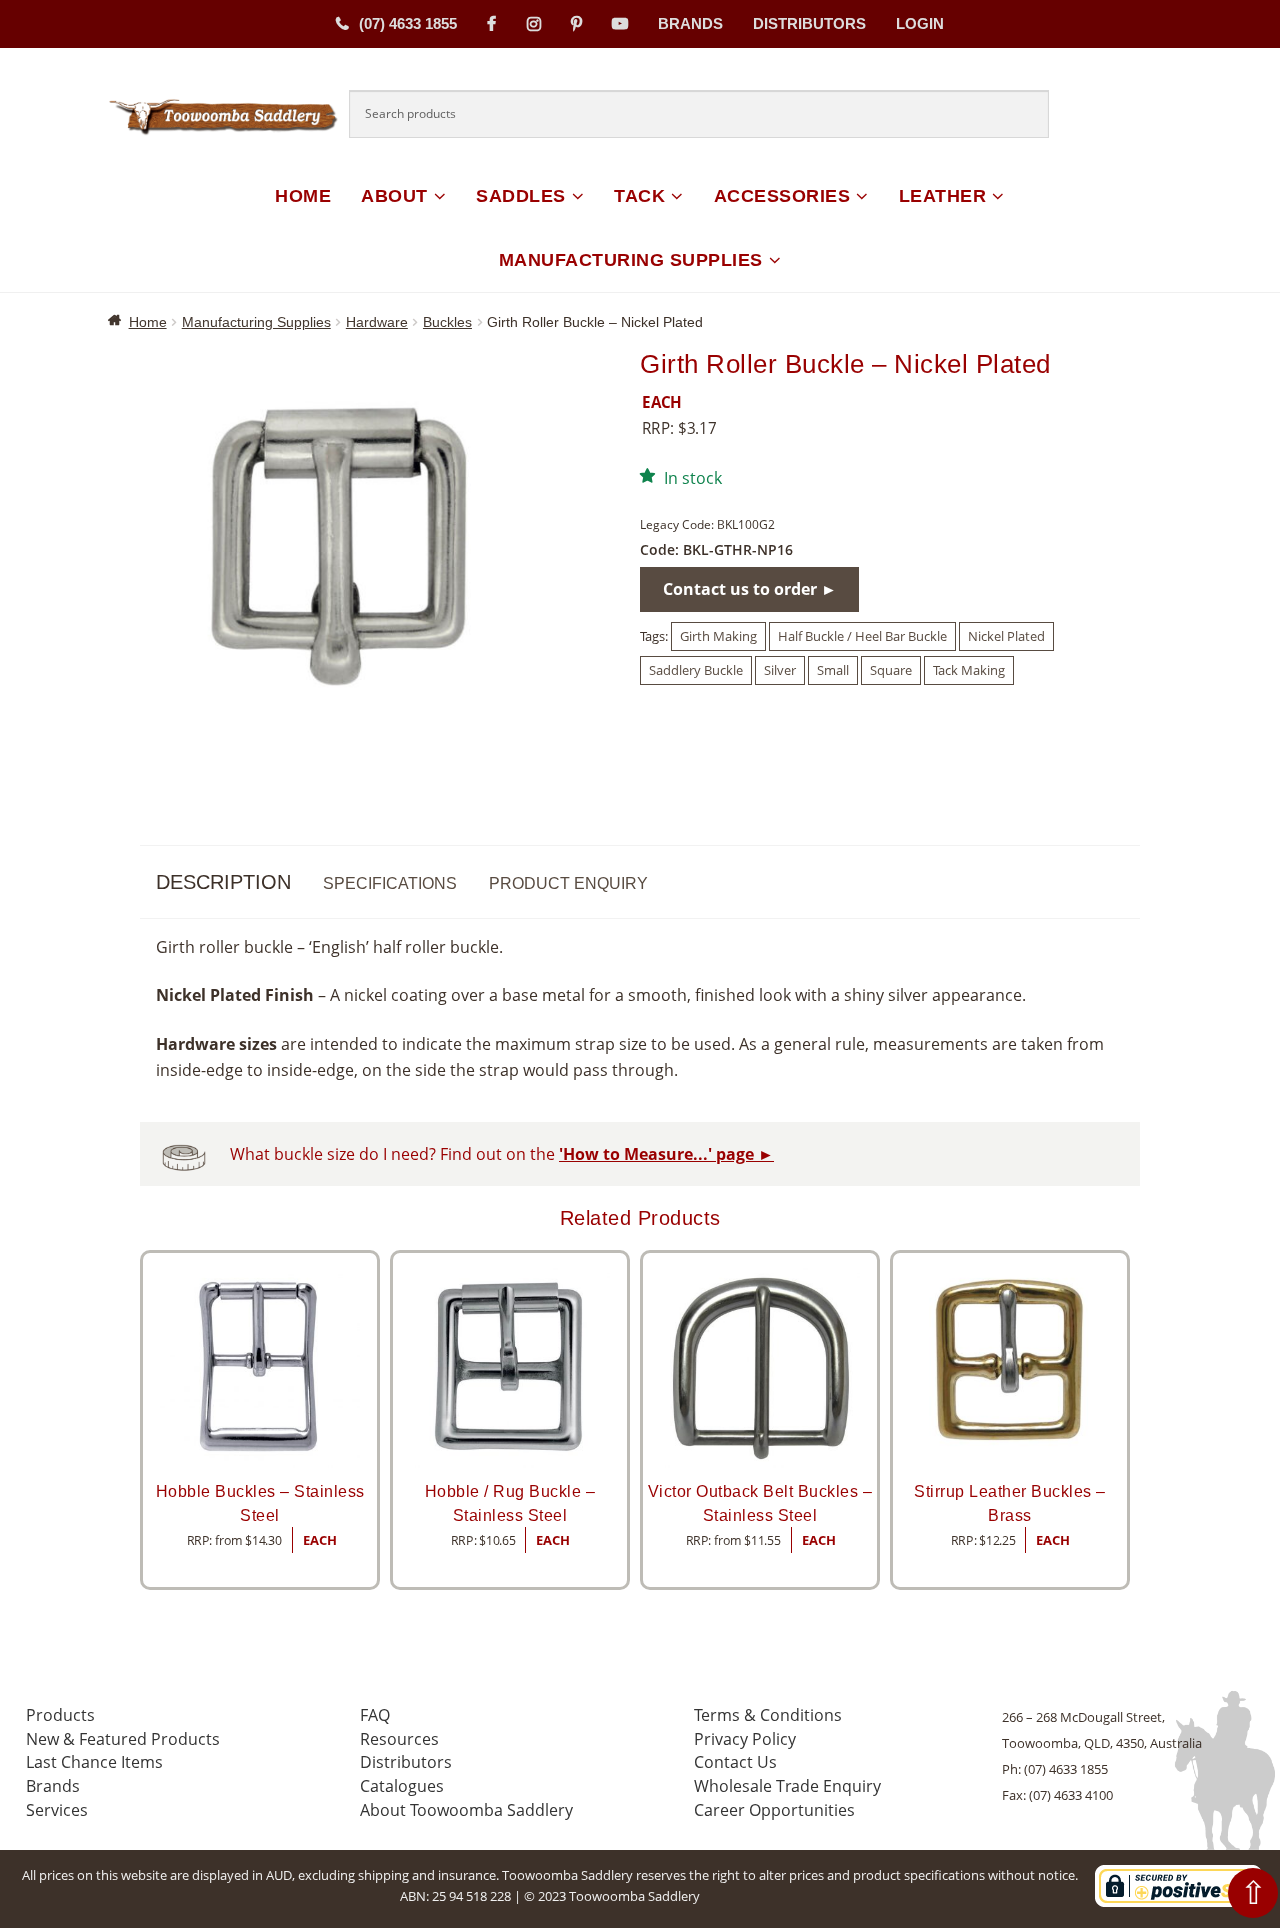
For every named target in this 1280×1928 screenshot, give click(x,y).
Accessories (782, 196)
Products (60, 1715)
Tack (639, 196)
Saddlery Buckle (696, 670)
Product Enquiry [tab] (568, 883)
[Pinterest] (576, 24)
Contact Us (735, 1762)
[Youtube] (620, 24)
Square (891, 670)
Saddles (521, 196)
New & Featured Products (123, 1739)
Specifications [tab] (390, 883)
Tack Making (969, 670)
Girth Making (718, 636)
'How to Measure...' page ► (666, 1154)
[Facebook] (492, 24)
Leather (943, 196)
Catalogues (402, 1786)
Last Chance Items (94, 1762)
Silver (780, 670)
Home (303, 196)
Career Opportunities (774, 1810)
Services (57, 1810)
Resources (399, 1739)
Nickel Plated (1006, 636)
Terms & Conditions (768, 1715)
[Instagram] (534, 24)
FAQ (375, 1715)
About (394, 196)
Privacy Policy (745, 1739)
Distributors (809, 23)
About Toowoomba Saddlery (466, 1810)
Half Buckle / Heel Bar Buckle (862, 636)
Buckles (447, 322)
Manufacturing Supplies (631, 260)
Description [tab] (223, 882)
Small (833, 670)
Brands (690, 23)
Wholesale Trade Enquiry (787, 1786)
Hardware (377, 322)
